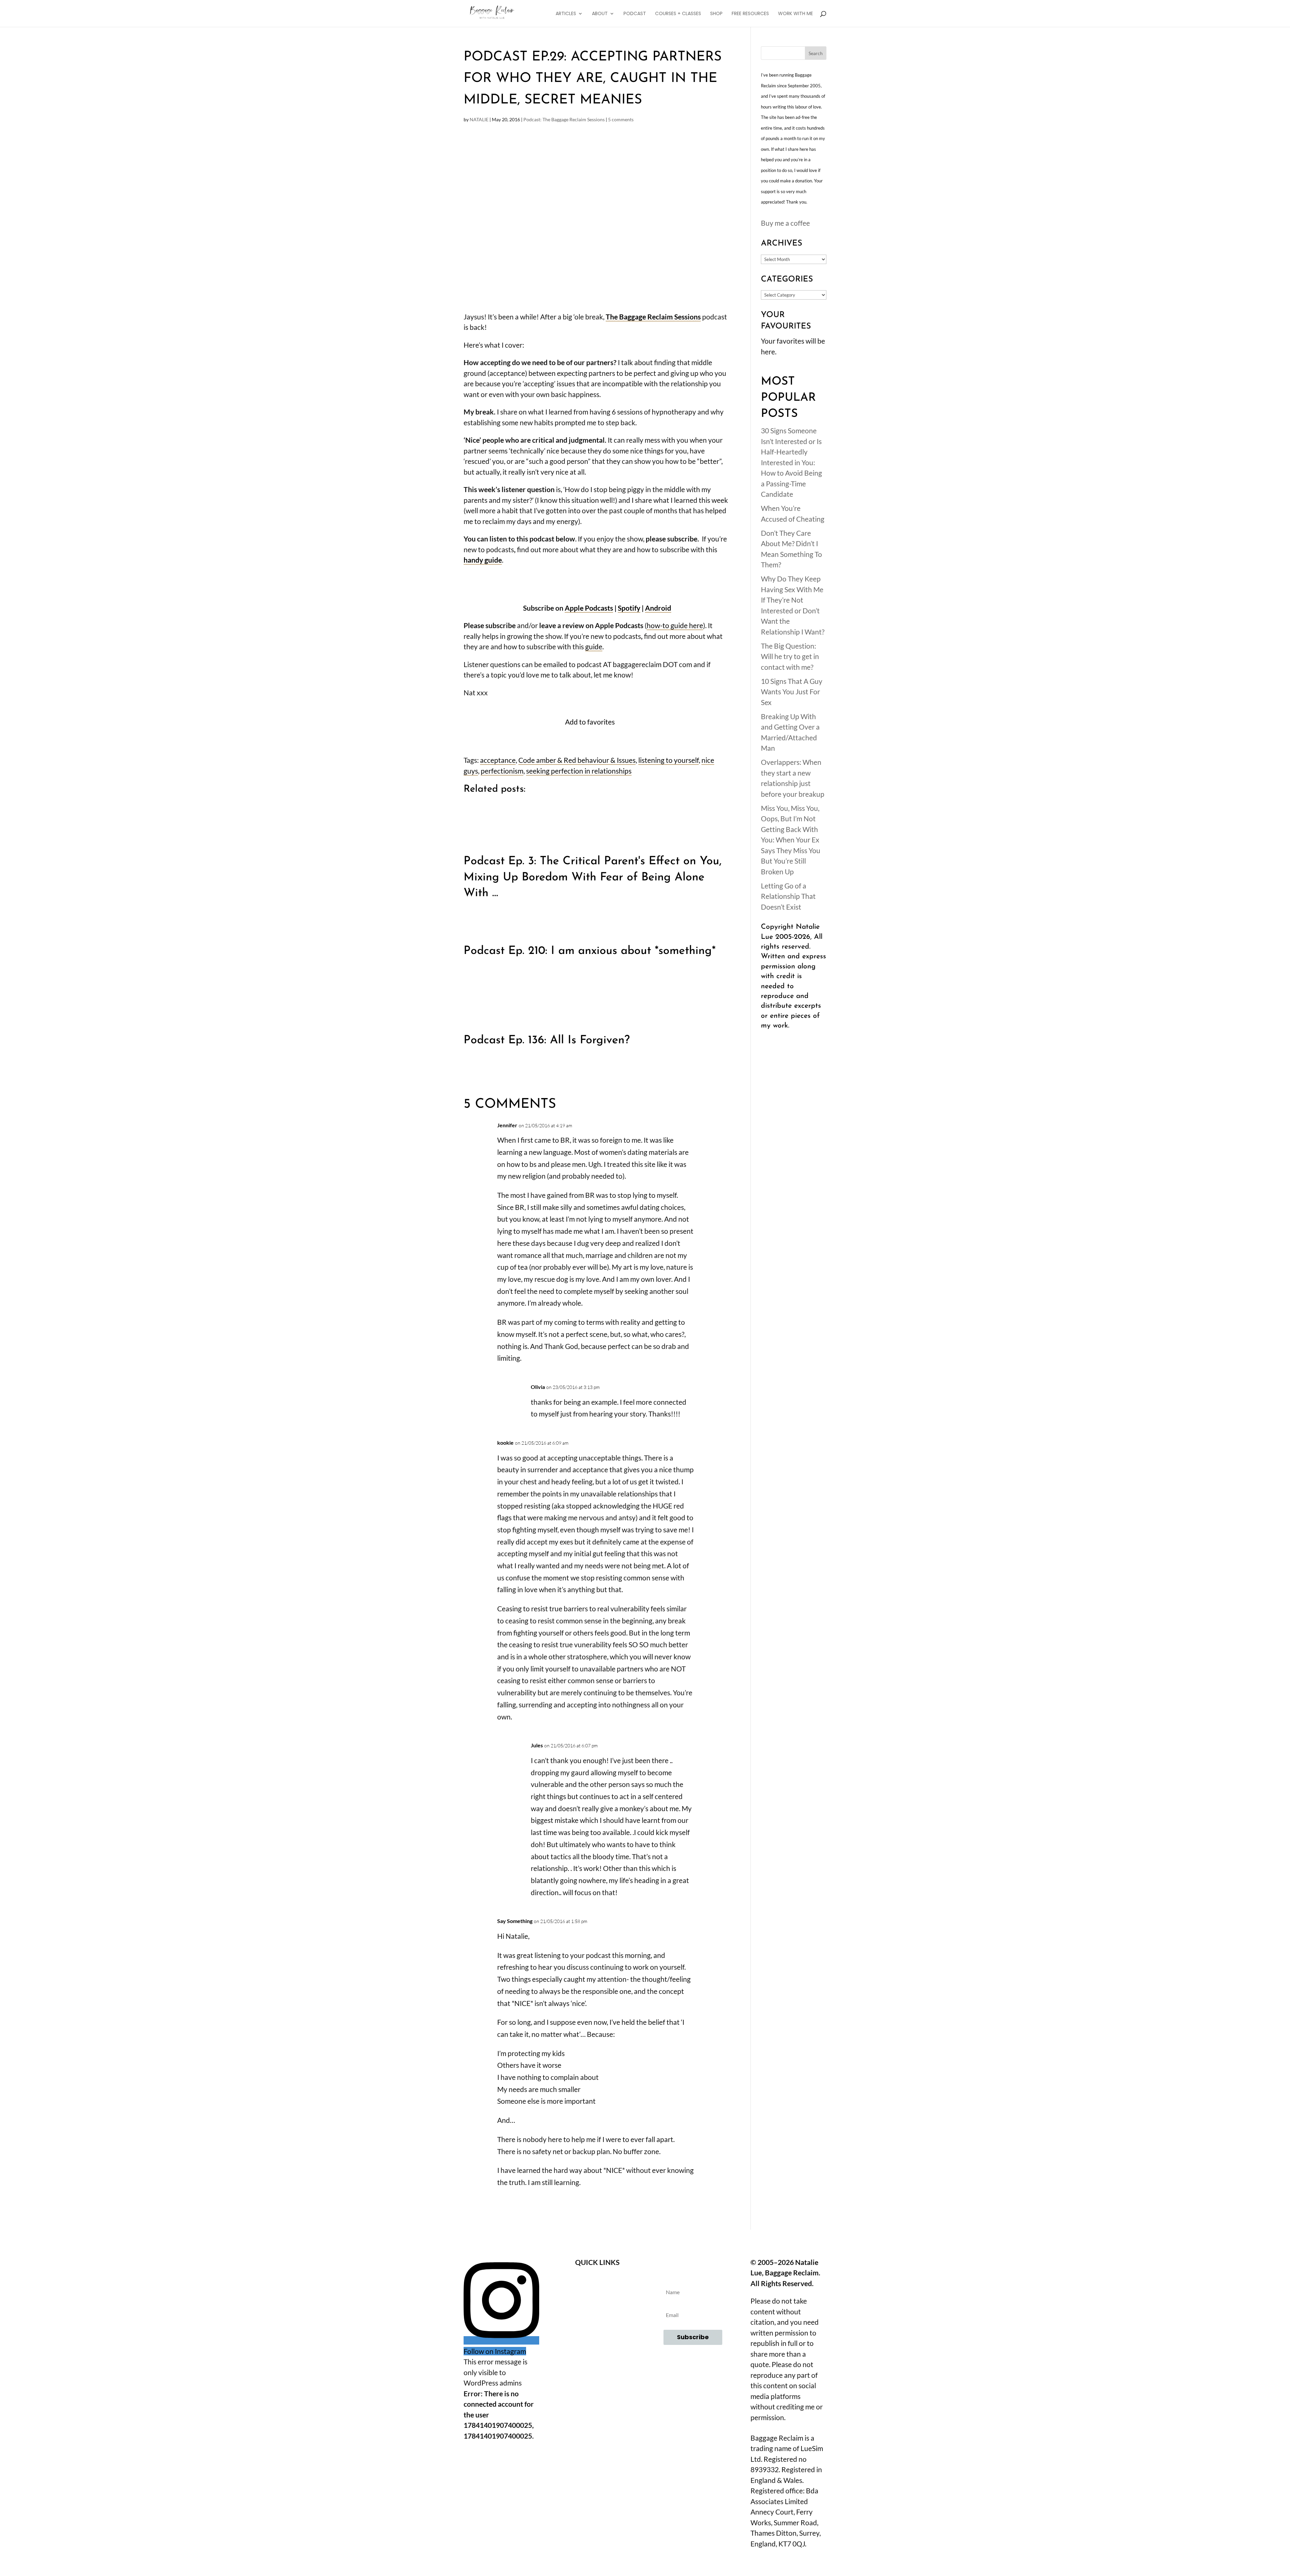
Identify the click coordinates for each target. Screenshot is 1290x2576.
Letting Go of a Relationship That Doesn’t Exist (788, 896)
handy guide (483, 560)
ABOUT (600, 14)
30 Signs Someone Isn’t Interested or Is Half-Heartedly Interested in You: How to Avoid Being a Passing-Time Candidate (791, 462)
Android (658, 608)
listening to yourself (669, 760)
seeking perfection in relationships (579, 771)
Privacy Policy (597, 2335)
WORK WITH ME (795, 14)
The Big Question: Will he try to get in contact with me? (790, 656)
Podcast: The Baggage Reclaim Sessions (564, 119)
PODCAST (635, 14)
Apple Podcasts (589, 608)
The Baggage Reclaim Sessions (653, 317)
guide (594, 646)
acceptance (498, 760)
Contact (597, 2299)
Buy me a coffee (785, 223)
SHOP (716, 14)
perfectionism (502, 771)
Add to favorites (590, 722)
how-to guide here (675, 625)
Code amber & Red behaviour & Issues (577, 760)
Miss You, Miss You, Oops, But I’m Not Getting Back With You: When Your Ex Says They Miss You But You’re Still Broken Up (791, 840)
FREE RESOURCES (750, 14)
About (597, 2280)
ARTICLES (566, 14)
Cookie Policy (597, 2353)
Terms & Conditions (597, 2317)
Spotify (629, 608)
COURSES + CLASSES (678, 14)
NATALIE (479, 119)
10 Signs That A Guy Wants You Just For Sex (792, 692)
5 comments (621, 119)
